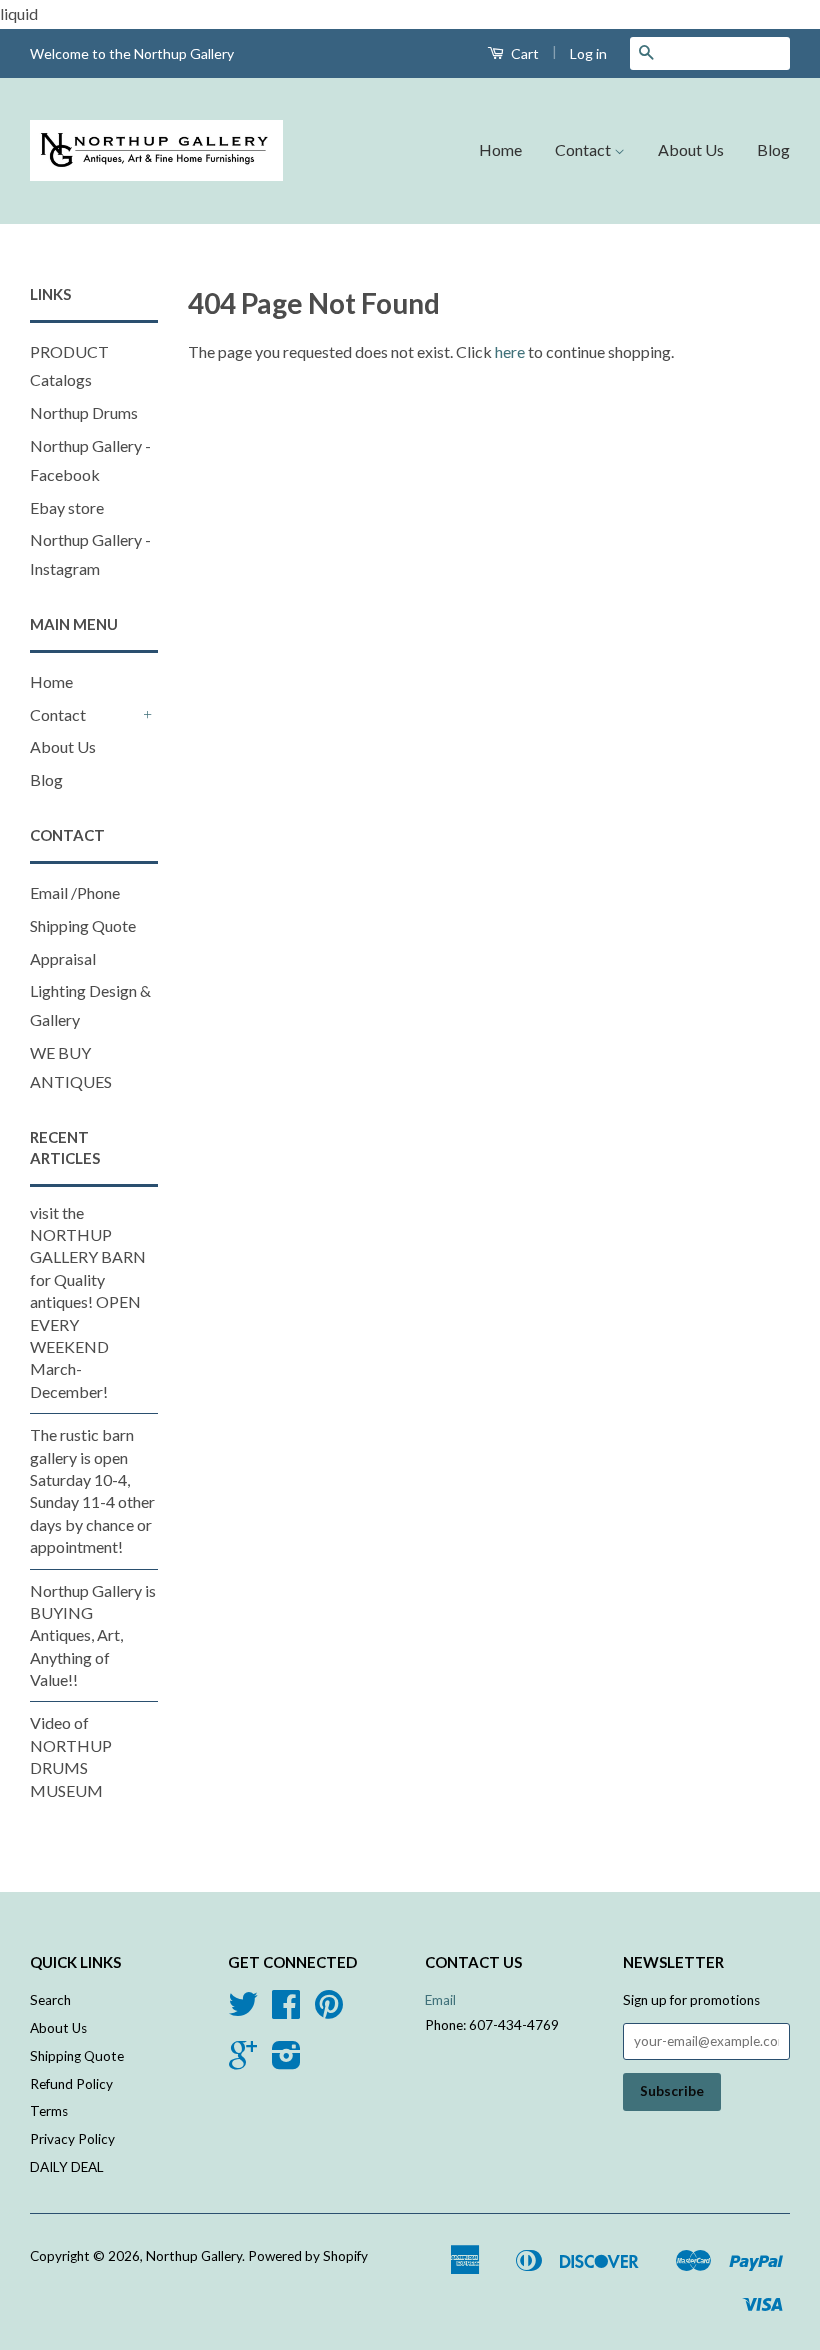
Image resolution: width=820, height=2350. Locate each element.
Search (50, 2000)
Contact (584, 149)
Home (500, 149)
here (510, 351)
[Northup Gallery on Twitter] (243, 2011)
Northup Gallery (194, 2256)
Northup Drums (84, 412)
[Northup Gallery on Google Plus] (243, 2062)
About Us (691, 149)
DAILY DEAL (67, 2167)
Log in (588, 53)
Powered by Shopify (308, 2256)
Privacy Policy (72, 2139)
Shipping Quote (83, 925)
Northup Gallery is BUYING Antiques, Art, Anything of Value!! (93, 1635)
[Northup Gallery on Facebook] (286, 2011)
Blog (773, 149)
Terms (49, 2111)
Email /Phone (75, 892)
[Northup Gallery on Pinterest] (329, 2011)
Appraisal (63, 958)
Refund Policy (71, 2084)
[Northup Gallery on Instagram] (286, 2062)
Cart (523, 53)
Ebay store (67, 507)
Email (440, 2000)
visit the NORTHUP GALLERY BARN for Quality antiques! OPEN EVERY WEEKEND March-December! (88, 1302)
